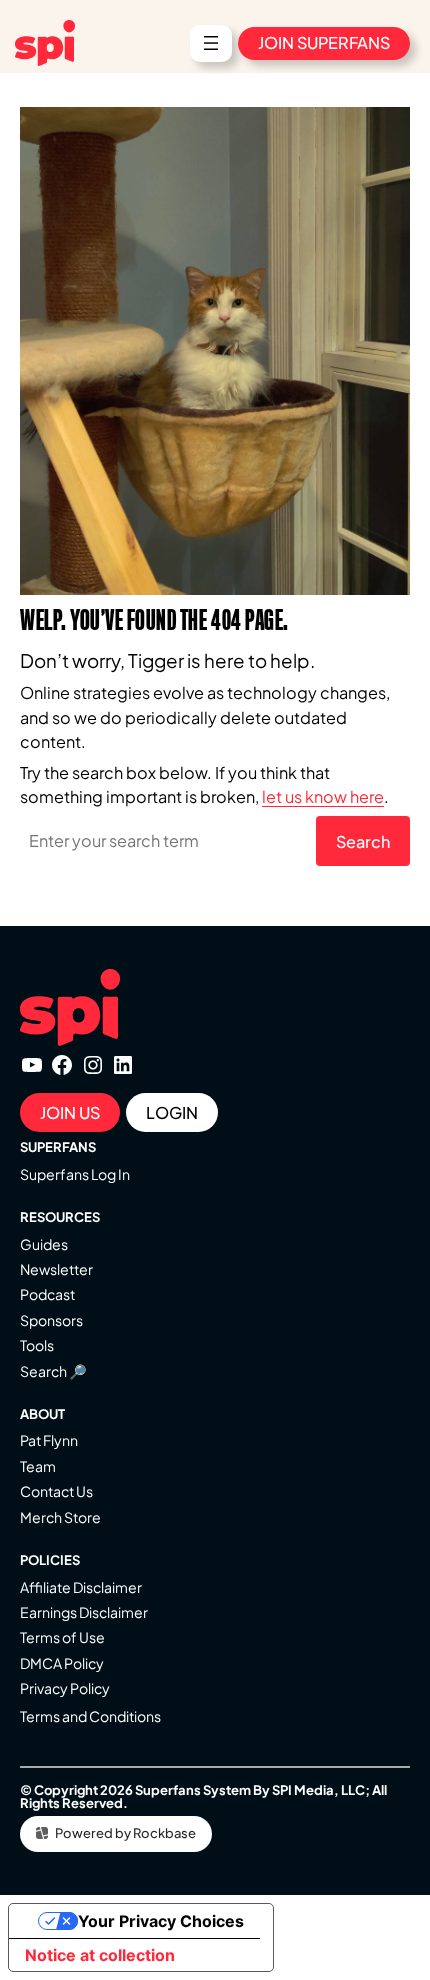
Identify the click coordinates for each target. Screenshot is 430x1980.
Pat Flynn (49, 1440)
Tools (37, 1345)
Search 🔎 (53, 1371)
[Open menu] (211, 43)
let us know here (323, 796)
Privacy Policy (65, 1688)
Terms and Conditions (90, 1716)
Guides (44, 1244)
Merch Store (60, 1517)
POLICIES (50, 1560)
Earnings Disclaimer (84, 1612)
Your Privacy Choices (161, 1921)
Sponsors (51, 1320)
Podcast (47, 1294)
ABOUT (42, 1414)
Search (363, 841)
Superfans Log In (75, 1174)
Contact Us (56, 1491)
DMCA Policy (62, 1663)
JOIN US (70, 1112)
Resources (60, 1217)
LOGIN (172, 1112)
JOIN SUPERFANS (324, 42)
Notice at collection (100, 1955)
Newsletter (56, 1269)
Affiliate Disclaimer (81, 1587)
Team (38, 1466)
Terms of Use (62, 1637)
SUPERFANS (58, 1147)
